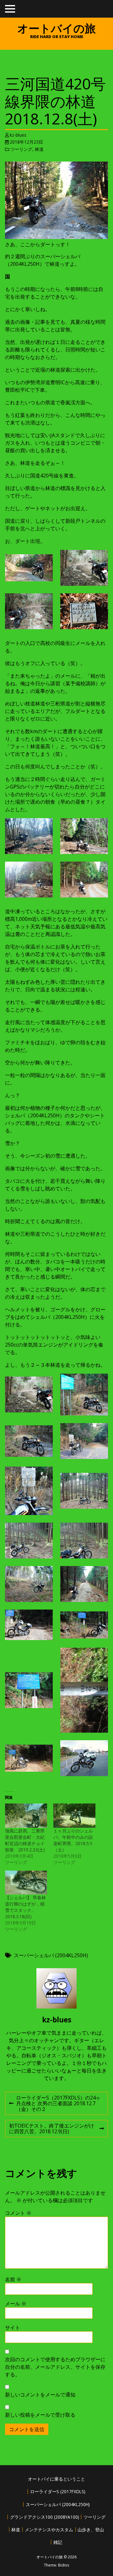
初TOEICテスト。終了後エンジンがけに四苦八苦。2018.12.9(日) (51, 2130)
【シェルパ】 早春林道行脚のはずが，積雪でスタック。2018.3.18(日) (25, 1907)
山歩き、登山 (91, 2530)
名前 (13, 2279)
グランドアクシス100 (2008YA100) (45, 2517)
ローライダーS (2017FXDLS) (58, 2491)
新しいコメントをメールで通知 (40, 2395)
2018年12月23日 (26, 142)
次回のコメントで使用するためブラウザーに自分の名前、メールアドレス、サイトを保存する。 (55, 2367)
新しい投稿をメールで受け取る (40, 2415)
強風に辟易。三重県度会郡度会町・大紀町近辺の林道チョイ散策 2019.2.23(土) (25, 1840)
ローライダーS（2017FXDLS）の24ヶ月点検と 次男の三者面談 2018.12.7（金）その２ (55, 2104)
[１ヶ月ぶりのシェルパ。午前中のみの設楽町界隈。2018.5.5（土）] (74, 1816)
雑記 (58, 2542)
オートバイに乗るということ (56, 2479)
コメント (18, 2213)
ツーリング (21, 149)
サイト (13, 2328)
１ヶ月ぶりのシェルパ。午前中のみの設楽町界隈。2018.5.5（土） (73, 1840)
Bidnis (64, 2565)
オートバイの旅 (56, 28)
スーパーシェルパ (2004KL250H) (51, 1955)
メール (16, 2304)
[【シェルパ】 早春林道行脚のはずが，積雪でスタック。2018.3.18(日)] (26, 1883)
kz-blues (18, 135)
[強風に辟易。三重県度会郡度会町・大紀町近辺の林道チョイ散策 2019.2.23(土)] (26, 1816)
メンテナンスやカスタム (49, 2530)
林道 (39, 149)
